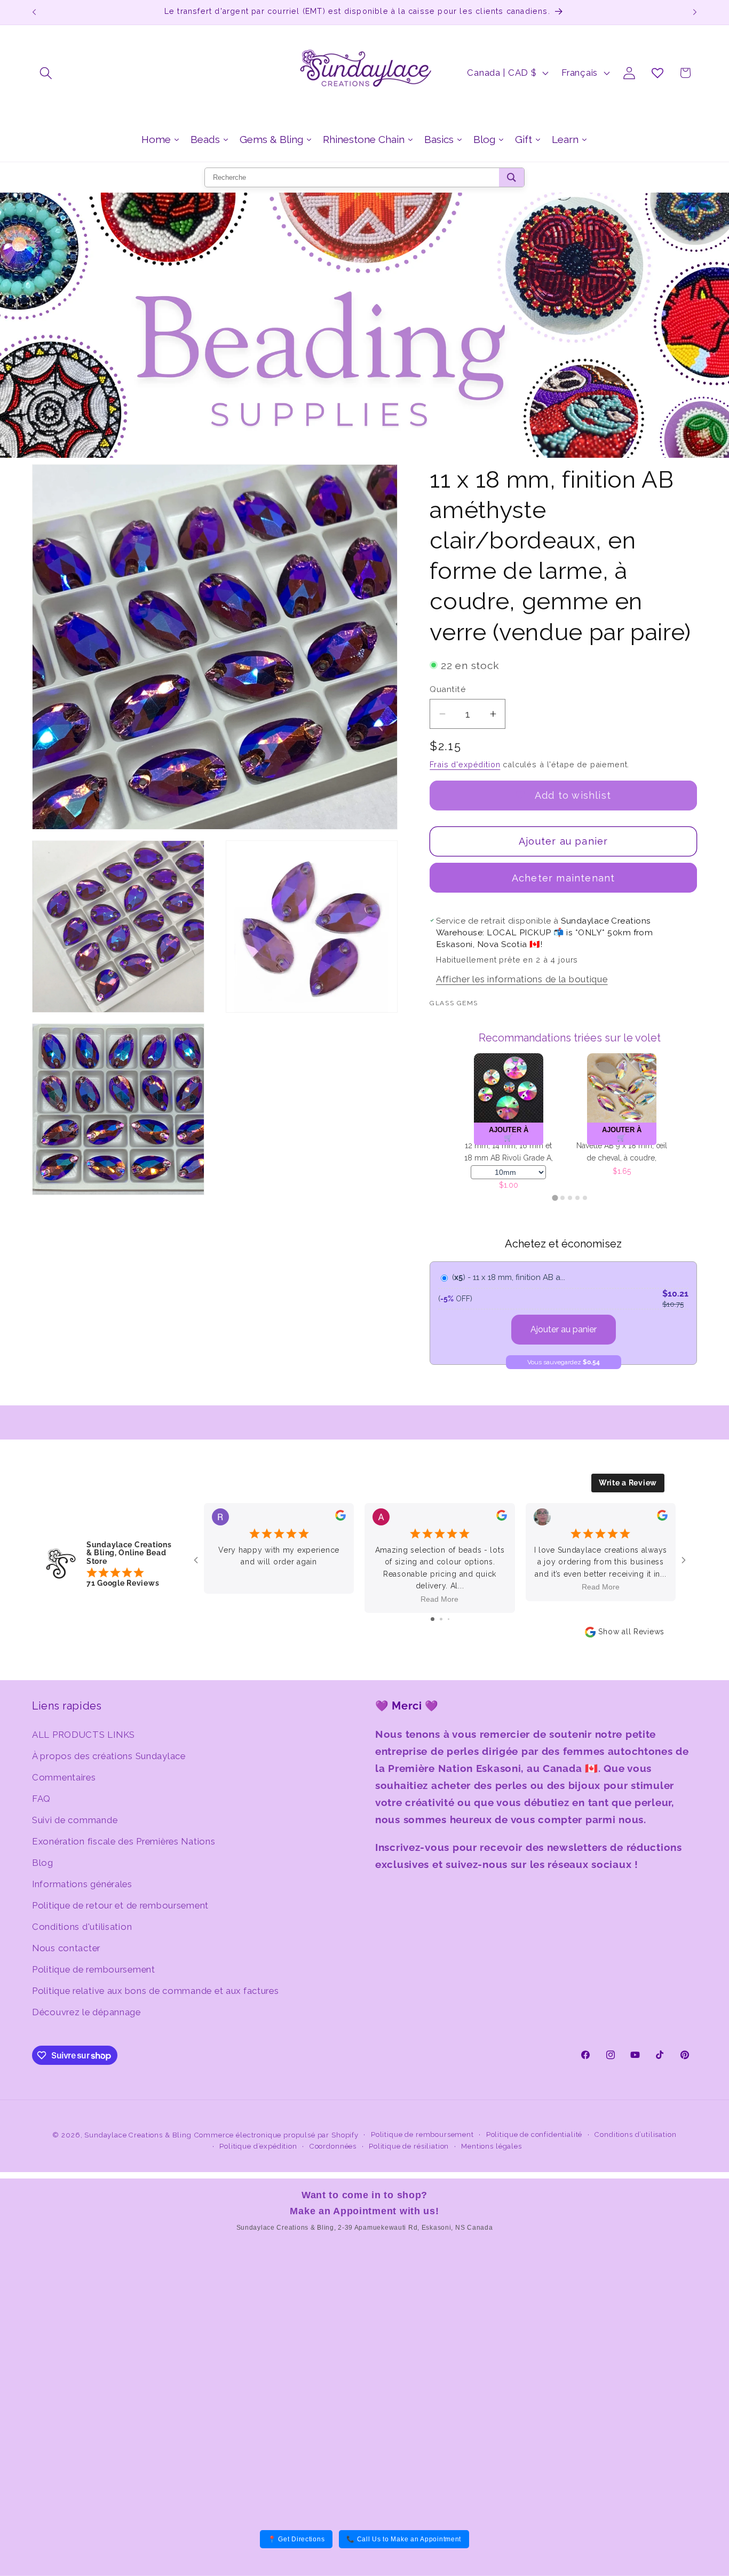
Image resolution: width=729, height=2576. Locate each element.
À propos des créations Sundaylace (109, 1756)
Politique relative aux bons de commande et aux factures (156, 1991)
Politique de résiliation (409, 2146)
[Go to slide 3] (449, 1619)
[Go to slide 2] (441, 1619)
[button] (46, 73)
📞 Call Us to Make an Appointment (404, 2539)
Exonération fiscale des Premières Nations (124, 1841)
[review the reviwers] (340, 1517)
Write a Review (628, 1483)
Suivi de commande (75, 1820)
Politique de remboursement (94, 1969)
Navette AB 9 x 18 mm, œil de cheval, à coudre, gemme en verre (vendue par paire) (515, 1153)
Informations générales (82, 1884)
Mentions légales (491, 2146)
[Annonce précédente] (34, 12)
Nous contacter (66, 1948)
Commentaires (64, 1777)
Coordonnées (333, 2146)
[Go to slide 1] (433, 1619)
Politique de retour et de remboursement (120, 1905)
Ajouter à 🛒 (515, 1134)
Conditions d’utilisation (635, 2134)
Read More (439, 1599)
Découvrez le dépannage (86, 2012)
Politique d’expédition (258, 2146)
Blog (43, 1863)
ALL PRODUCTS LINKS (84, 1735)
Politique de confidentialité (534, 2134)
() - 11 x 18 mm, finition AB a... (509, 1277)
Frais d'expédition (465, 764)
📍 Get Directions (296, 2539)
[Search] (512, 177)
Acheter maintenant (564, 878)
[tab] (555, 1198)
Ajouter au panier (564, 1329)
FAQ (41, 1799)
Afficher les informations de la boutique (522, 979)
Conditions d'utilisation (82, 1927)
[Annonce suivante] (695, 12)
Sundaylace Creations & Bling (138, 2135)
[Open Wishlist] (657, 73)
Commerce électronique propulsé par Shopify (276, 2135)
